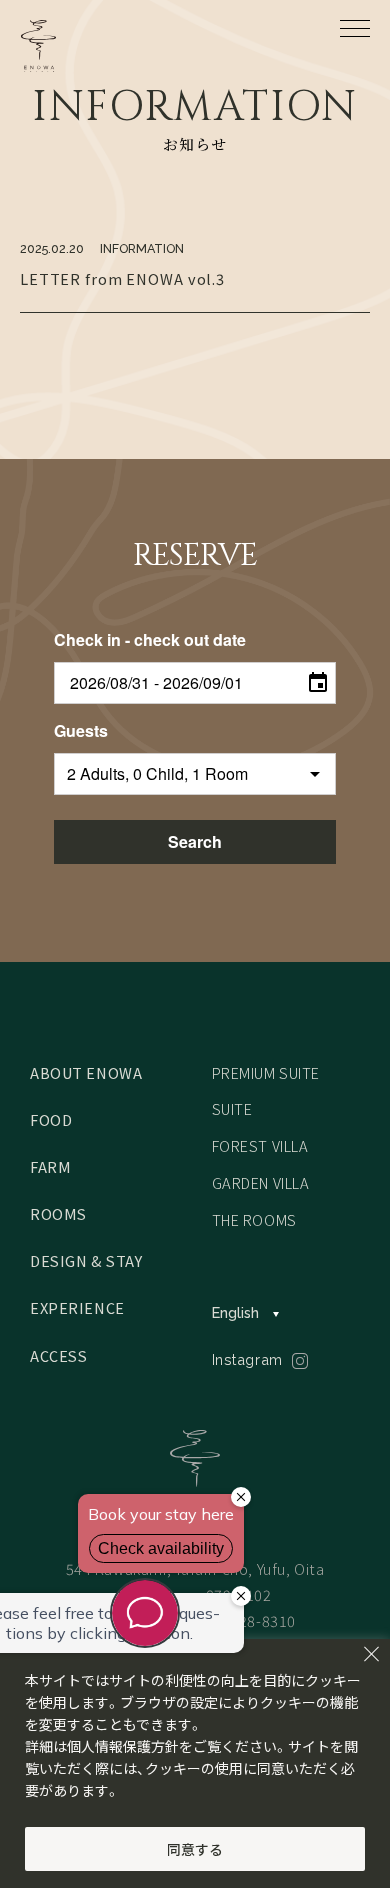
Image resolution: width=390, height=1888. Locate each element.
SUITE (232, 1108)
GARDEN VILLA (261, 1182)
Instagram (247, 1359)
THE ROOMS (254, 1219)
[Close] (371, 1654)
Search (195, 841)
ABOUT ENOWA (86, 1072)
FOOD (51, 1119)
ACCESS (59, 1355)
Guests (81, 730)
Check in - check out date (150, 639)
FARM (50, 1166)
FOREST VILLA (260, 1145)
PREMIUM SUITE (266, 1072)
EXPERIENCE (77, 1307)
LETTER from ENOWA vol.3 (122, 278)
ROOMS (58, 1213)
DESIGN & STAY (86, 1260)
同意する (195, 1849)
